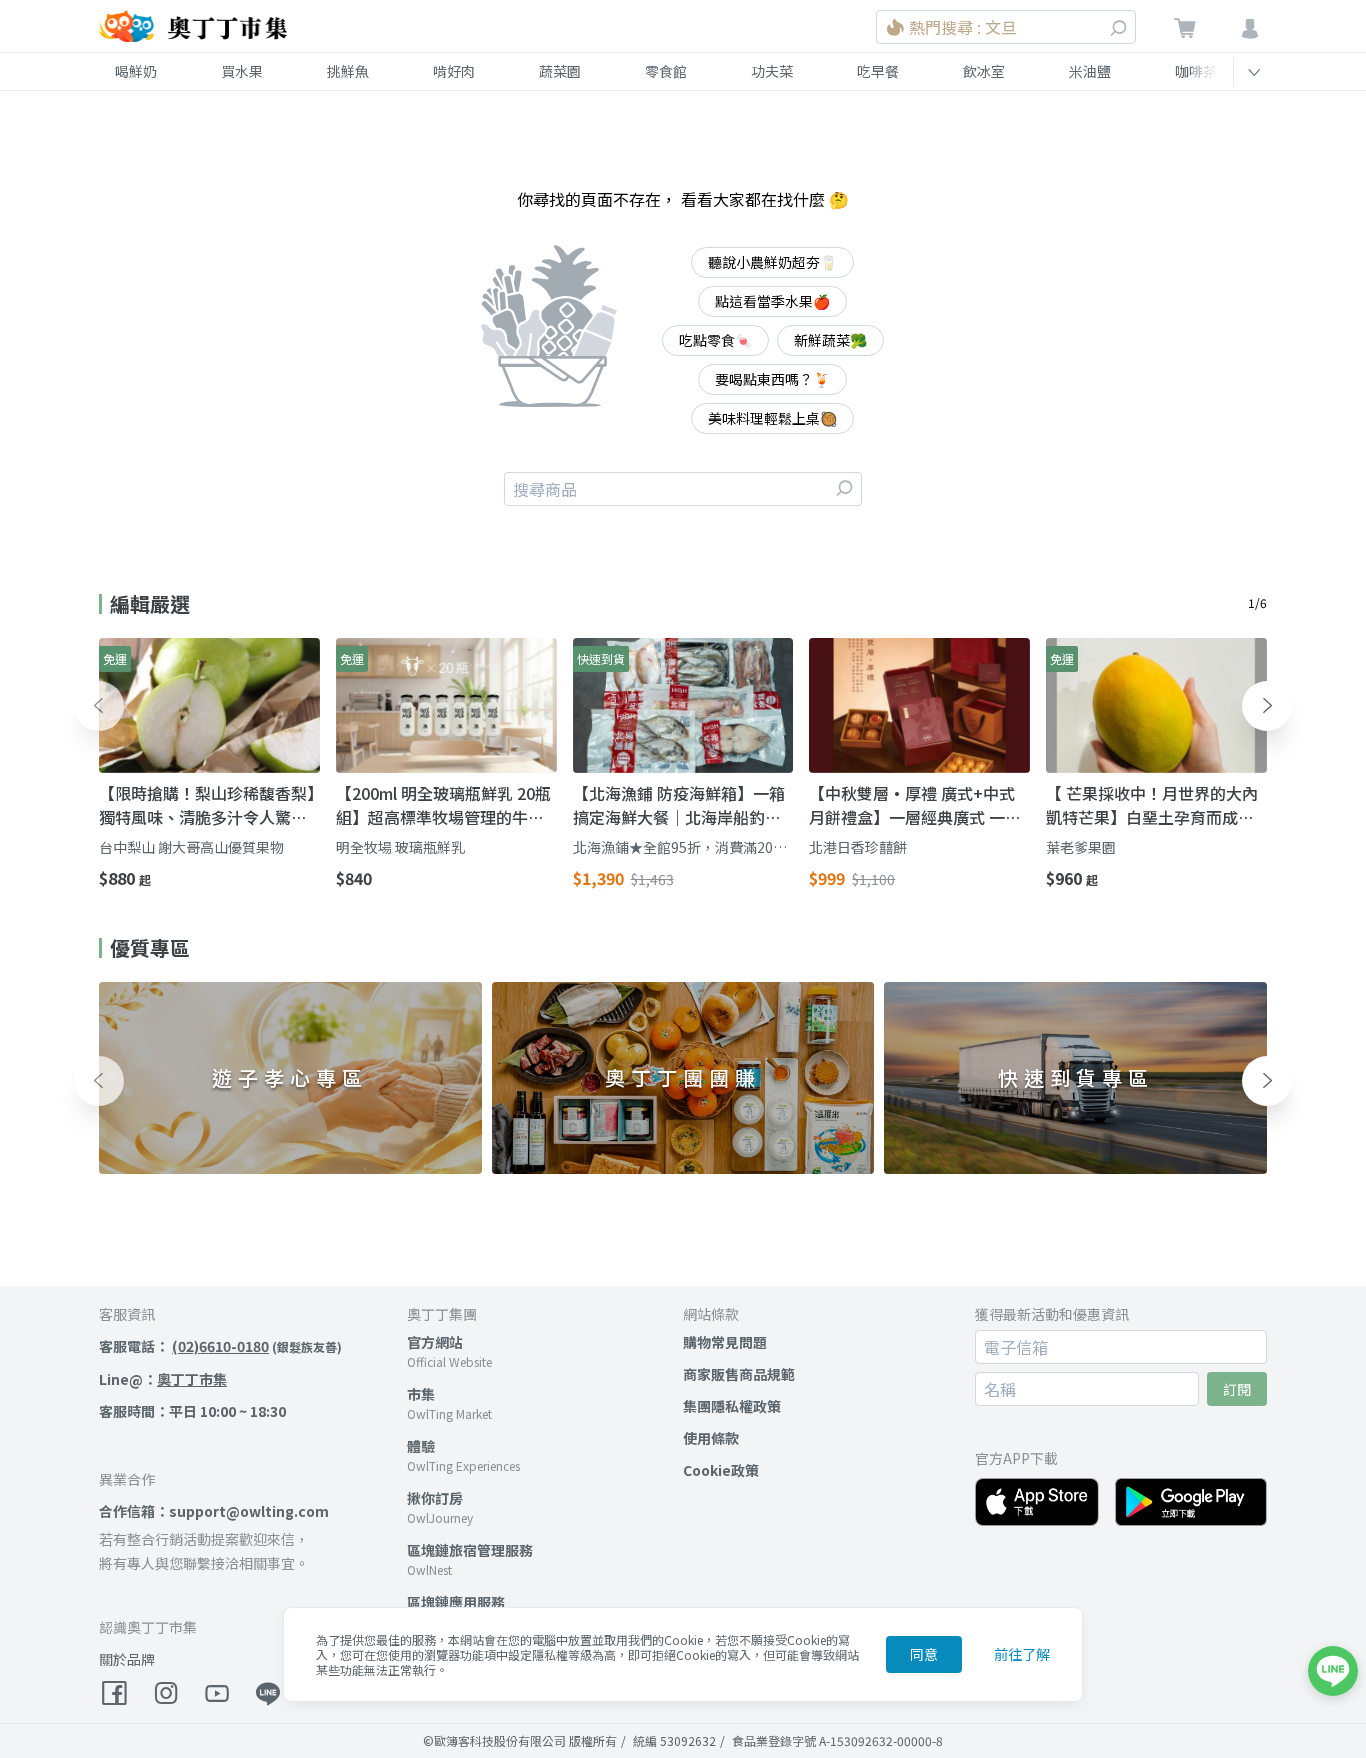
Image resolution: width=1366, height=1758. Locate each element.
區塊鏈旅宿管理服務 (470, 1550)
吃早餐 (878, 71)
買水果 (242, 71)
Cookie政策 (721, 1470)
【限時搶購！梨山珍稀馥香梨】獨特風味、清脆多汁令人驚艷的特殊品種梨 (207, 805)
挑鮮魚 (348, 71)
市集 (421, 1394)
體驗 (421, 1446)
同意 (924, 1654)
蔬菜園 (560, 71)
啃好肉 (454, 71)
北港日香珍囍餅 (858, 847)
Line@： (163, 1379)
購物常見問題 (725, 1342)
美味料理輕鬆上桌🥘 (772, 418)
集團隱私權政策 (732, 1406)
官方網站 (435, 1342)
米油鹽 (1090, 71)
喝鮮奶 (136, 71)
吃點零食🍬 (715, 340)
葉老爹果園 (1081, 847)
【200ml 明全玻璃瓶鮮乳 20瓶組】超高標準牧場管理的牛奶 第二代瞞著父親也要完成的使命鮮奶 (443, 805)
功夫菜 (772, 71)
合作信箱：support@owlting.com (214, 1511)
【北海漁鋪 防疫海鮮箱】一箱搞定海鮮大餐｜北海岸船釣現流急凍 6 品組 (679, 805)
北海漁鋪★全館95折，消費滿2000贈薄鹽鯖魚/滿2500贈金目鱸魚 (681, 847)
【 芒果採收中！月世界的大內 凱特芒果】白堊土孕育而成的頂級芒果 (1152, 805)
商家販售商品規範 (739, 1374)
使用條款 (711, 1438)
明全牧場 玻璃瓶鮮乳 (400, 847)
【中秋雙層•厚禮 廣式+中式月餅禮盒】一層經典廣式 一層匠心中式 (915, 805)
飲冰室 (984, 71)
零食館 (666, 71)
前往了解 (1022, 1654)
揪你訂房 (435, 1498)
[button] (99, 706)
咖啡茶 (1196, 71)
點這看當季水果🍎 (772, 301)
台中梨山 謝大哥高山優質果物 (191, 847)
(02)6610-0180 (220, 1346)
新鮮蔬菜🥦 (830, 340)
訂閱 (1237, 1389)
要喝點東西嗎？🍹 (772, 379)
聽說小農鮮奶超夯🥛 (772, 262)
